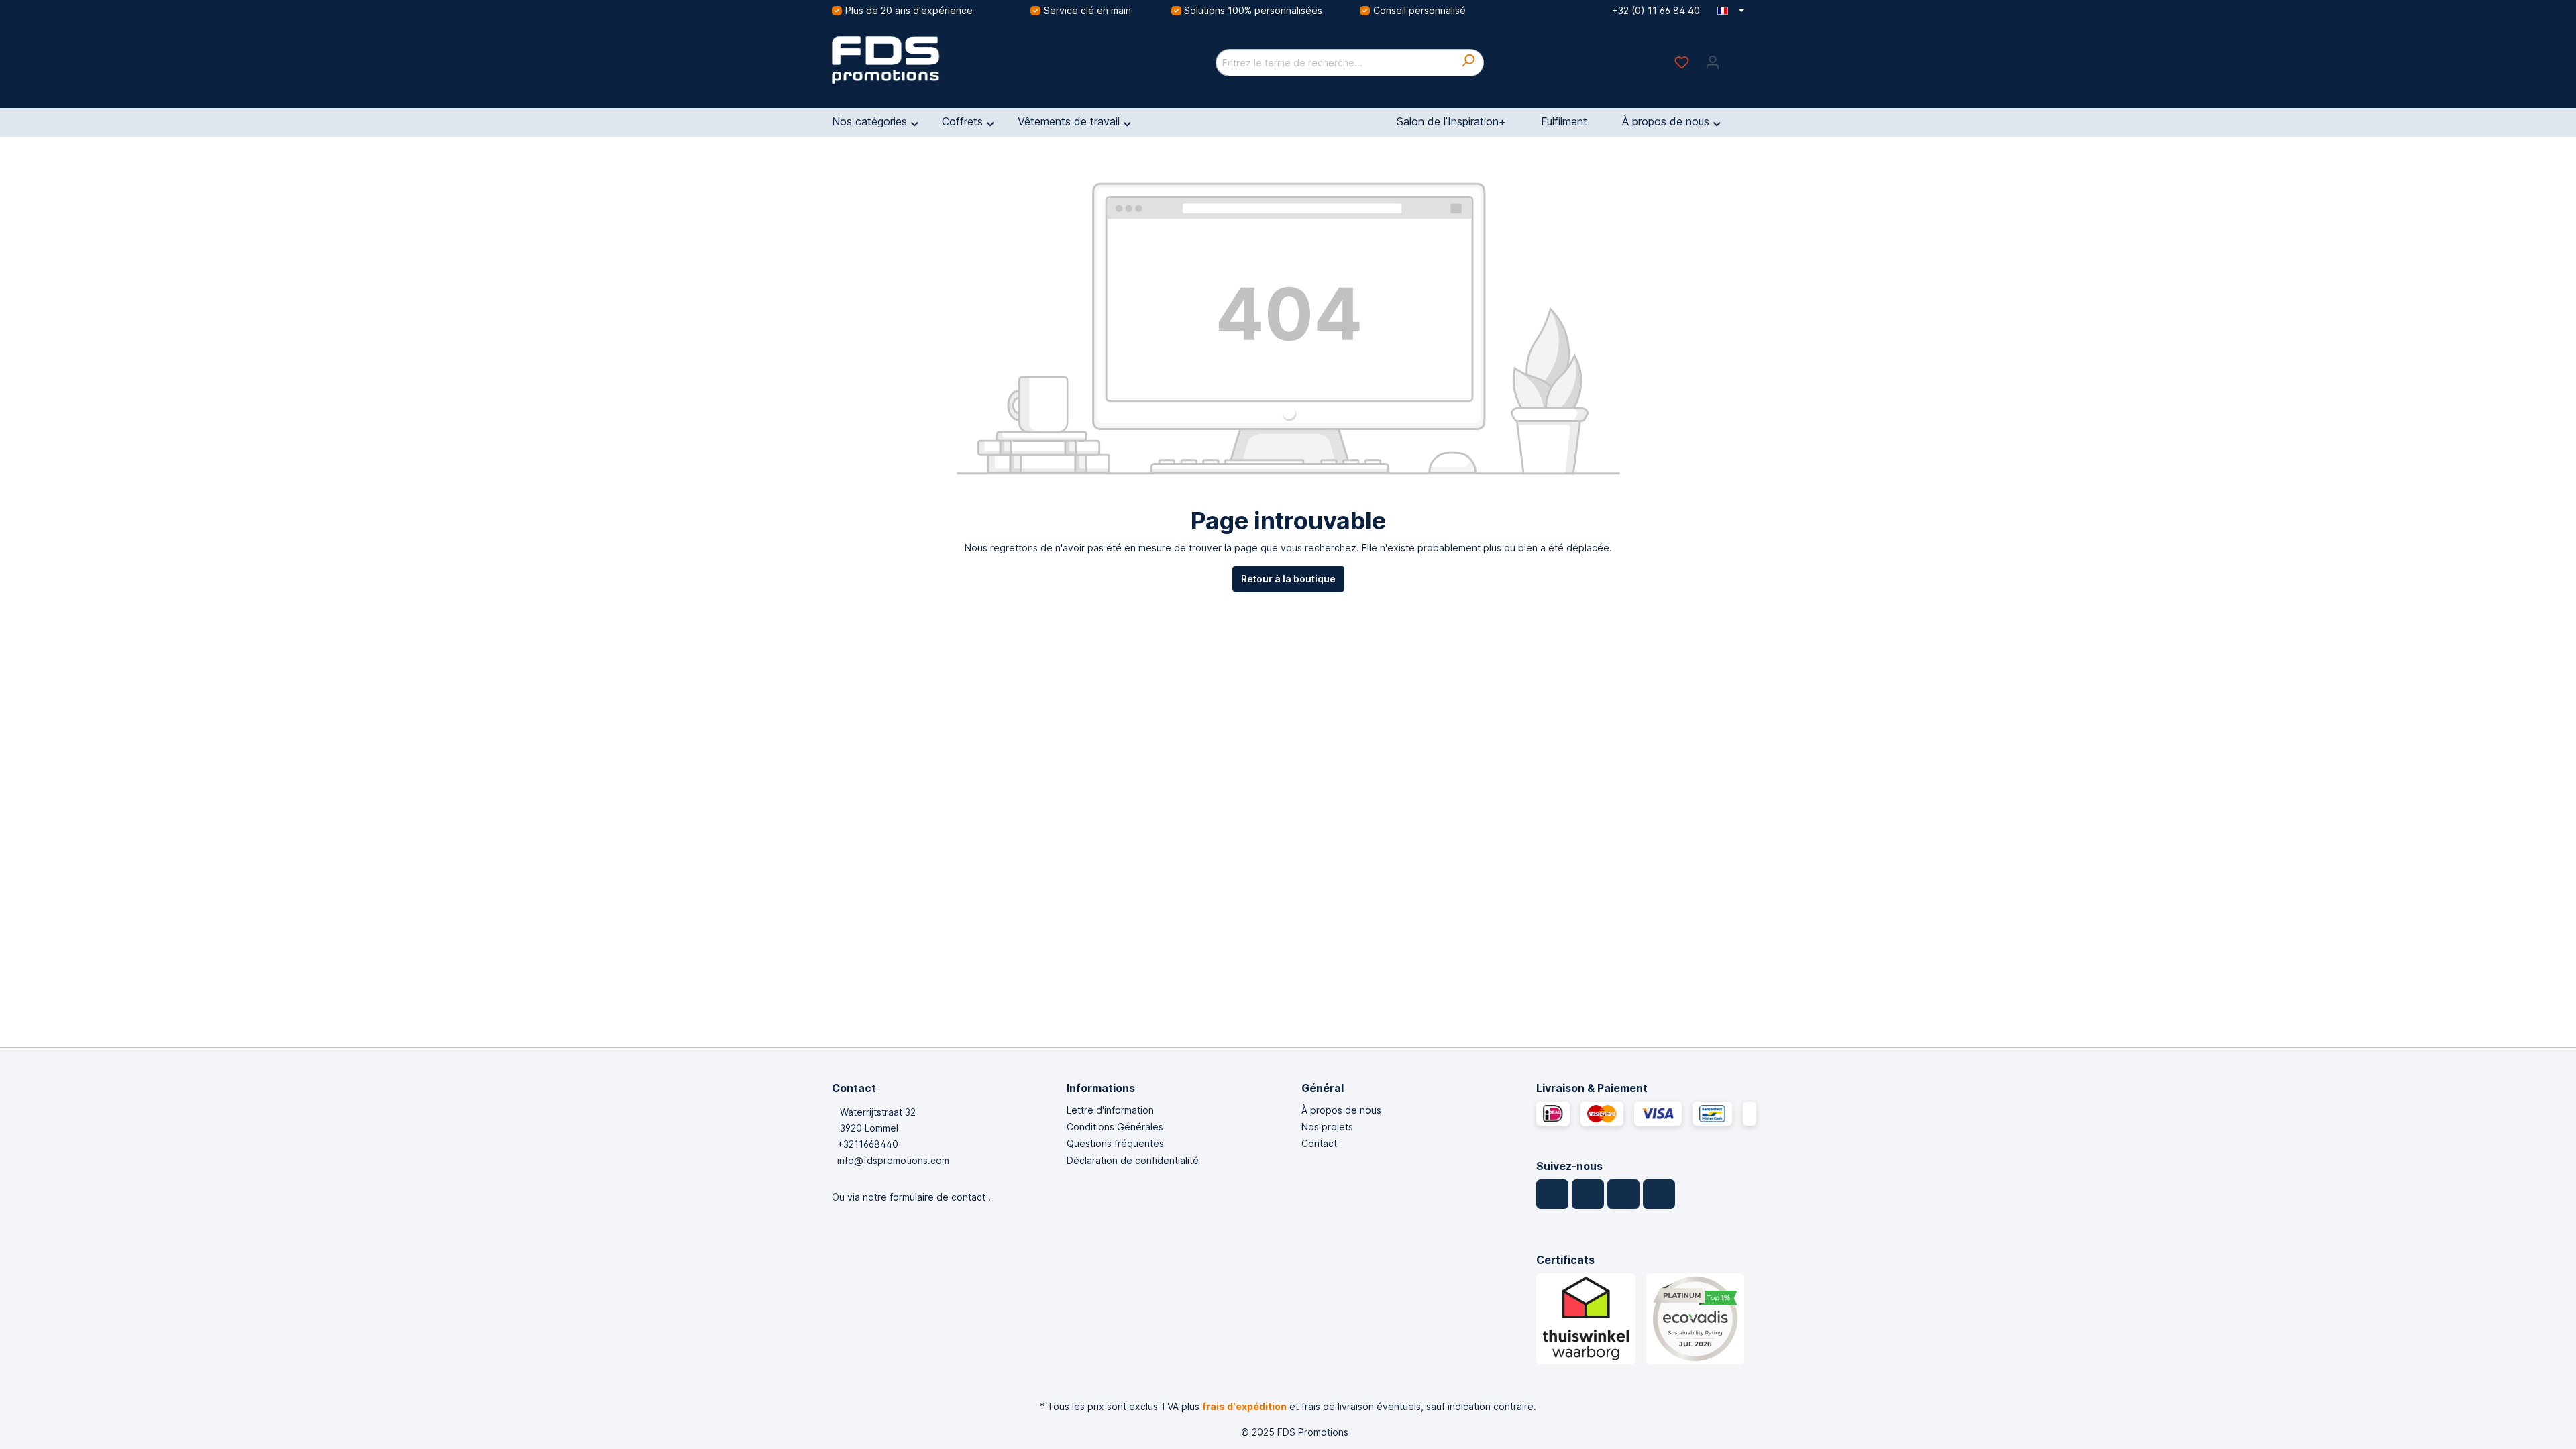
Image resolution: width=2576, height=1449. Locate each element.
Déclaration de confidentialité (1133, 1160)
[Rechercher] (1468, 63)
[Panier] (1736, 58)
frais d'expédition (1244, 1406)
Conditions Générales (1115, 1127)
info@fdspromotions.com (893, 1160)
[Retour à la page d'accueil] (932, 60)
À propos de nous (1341, 1110)
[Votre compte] (1713, 62)
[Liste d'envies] (1682, 62)
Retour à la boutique (1288, 579)
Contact (1319, 1143)
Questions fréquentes (1115, 1143)
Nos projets (1327, 1127)
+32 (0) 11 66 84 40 (1656, 10)
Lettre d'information (1110, 1110)
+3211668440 (868, 1144)
